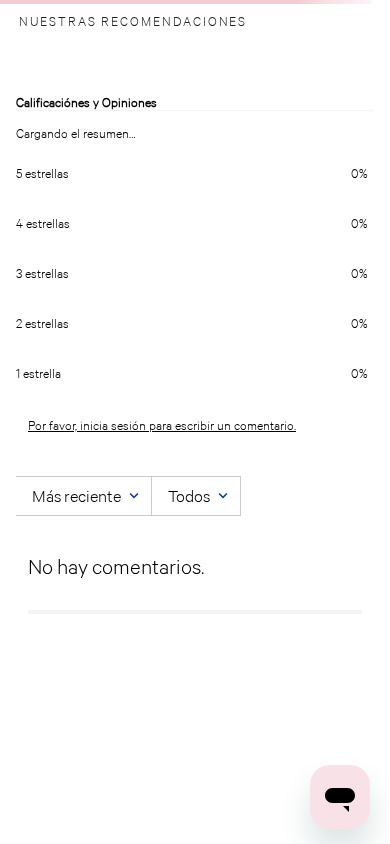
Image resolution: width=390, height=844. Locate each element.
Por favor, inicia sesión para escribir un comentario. (162, 425)
